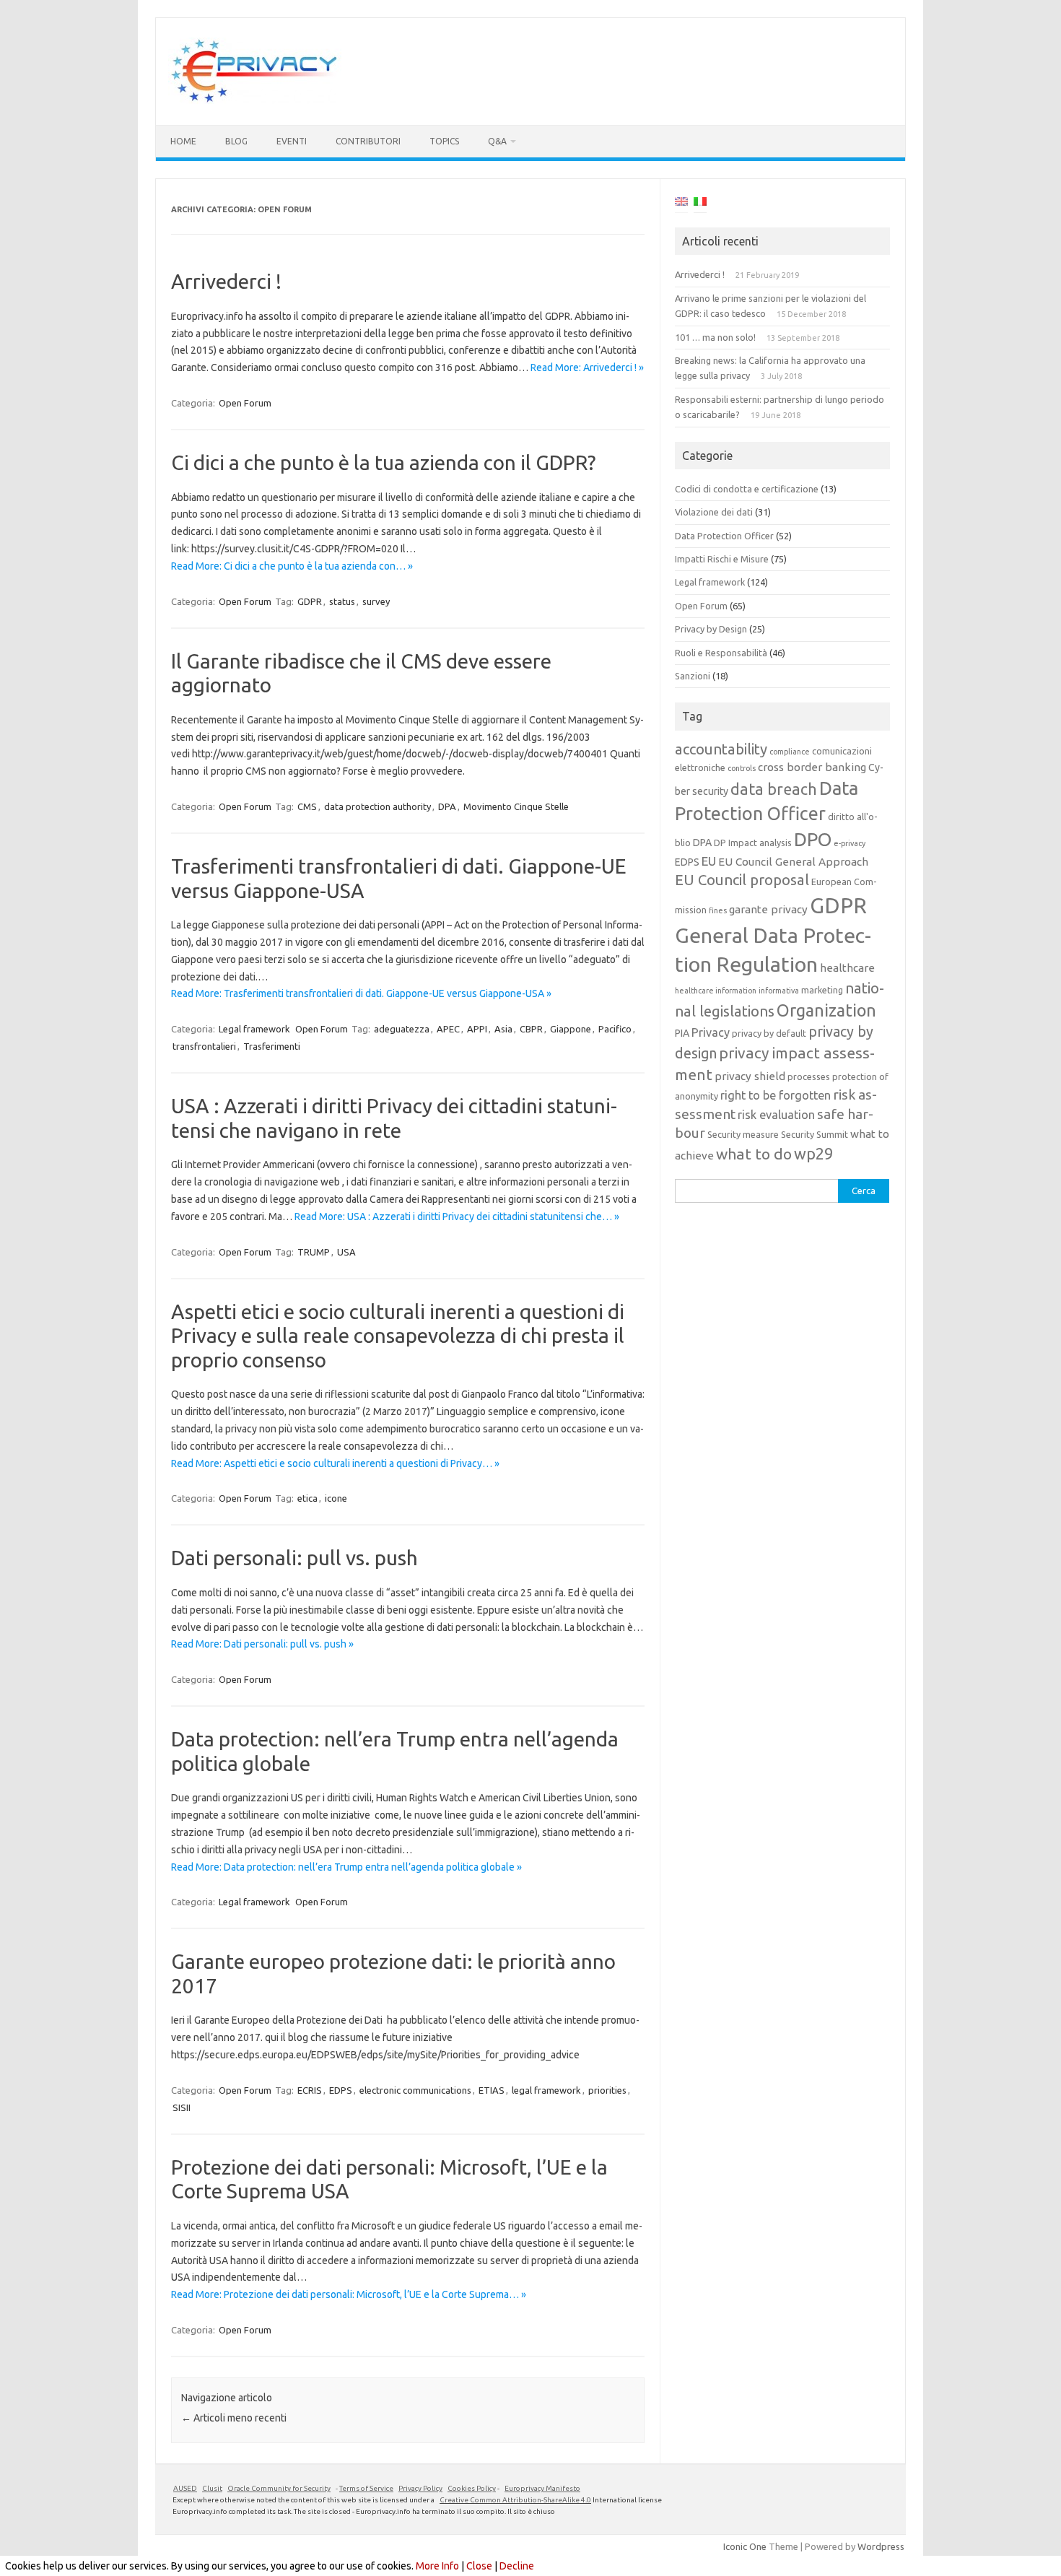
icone (336, 1498)
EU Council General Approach (793, 862)
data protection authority (377, 806)
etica (307, 1498)
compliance (790, 752)
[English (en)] (681, 204)
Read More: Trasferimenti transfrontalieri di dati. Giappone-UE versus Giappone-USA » (361, 993)
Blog (236, 141)
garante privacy (768, 909)
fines (718, 910)
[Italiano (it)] (700, 204)
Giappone (571, 1029)
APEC (448, 1029)
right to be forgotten (776, 1095)
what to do (754, 1154)
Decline (517, 2566)
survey (376, 601)
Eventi (292, 141)
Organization (826, 1010)
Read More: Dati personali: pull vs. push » (262, 1644)
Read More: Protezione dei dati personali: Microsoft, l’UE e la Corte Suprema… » (349, 2294)
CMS (307, 806)
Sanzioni (693, 676)
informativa (779, 991)
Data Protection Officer (724, 536)
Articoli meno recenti (234, 2418)
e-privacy (850, 843)
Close (479, 2566)
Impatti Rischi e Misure (722, 559)
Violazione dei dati (714, 512)
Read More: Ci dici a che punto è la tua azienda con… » (292, 566)
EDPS (341, 2090)
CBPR (531, 1029)
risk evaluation (776, 1115)
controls (742, 768)
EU (709, 861)
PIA (682, 1033)
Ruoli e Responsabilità (721, 653)
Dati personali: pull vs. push (294, 1558)
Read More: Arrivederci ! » (587, 367)
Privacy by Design (711, 629)
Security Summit (815, 1134)
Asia (503, 1029)
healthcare (847, 968)
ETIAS (492, 2090)
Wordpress (881, 2546)
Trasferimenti (272, 1046)
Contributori (368, 141)
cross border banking (812, 767)
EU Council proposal (742, 880)
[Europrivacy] (255, 100)
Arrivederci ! (226, 281)
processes (809, 1076)
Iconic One (745, 2546)
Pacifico (615, 1029)
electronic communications (415, 2090)
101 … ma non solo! (715, 337)
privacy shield (750, 1076)
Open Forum (245, 403)
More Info (437, 2566)
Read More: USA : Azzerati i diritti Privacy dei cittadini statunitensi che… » (457, 1217)
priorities (607, 2090)
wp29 (813, 1154)
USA (346, 1252)
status (342, 601)
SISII (182, 2107)
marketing (822, 990)
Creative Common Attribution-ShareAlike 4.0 (515, 2500)
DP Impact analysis (753, 843)
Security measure (743, 1134)
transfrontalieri (204, 1046)
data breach (774, 789)
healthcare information (716, 991)
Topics (444, 141)
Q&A (497, 141)
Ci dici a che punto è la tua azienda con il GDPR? (383, 462)
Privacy (711, 1032)
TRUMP (314, 1252)
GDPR (310, 601)
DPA (447, 806)
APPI (477, 1029)
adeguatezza (402, 1029)
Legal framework (254, 1029)
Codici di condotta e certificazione (747, 489)
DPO (813, 839)
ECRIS (310, 2090)
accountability (721, 749)
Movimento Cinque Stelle (516, 806)
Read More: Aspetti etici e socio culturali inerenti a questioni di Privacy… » (335, 1463)
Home (183, 141)
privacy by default (769, 1033)
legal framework (546, 2090)
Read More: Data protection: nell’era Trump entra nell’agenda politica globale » (346, 1867)
